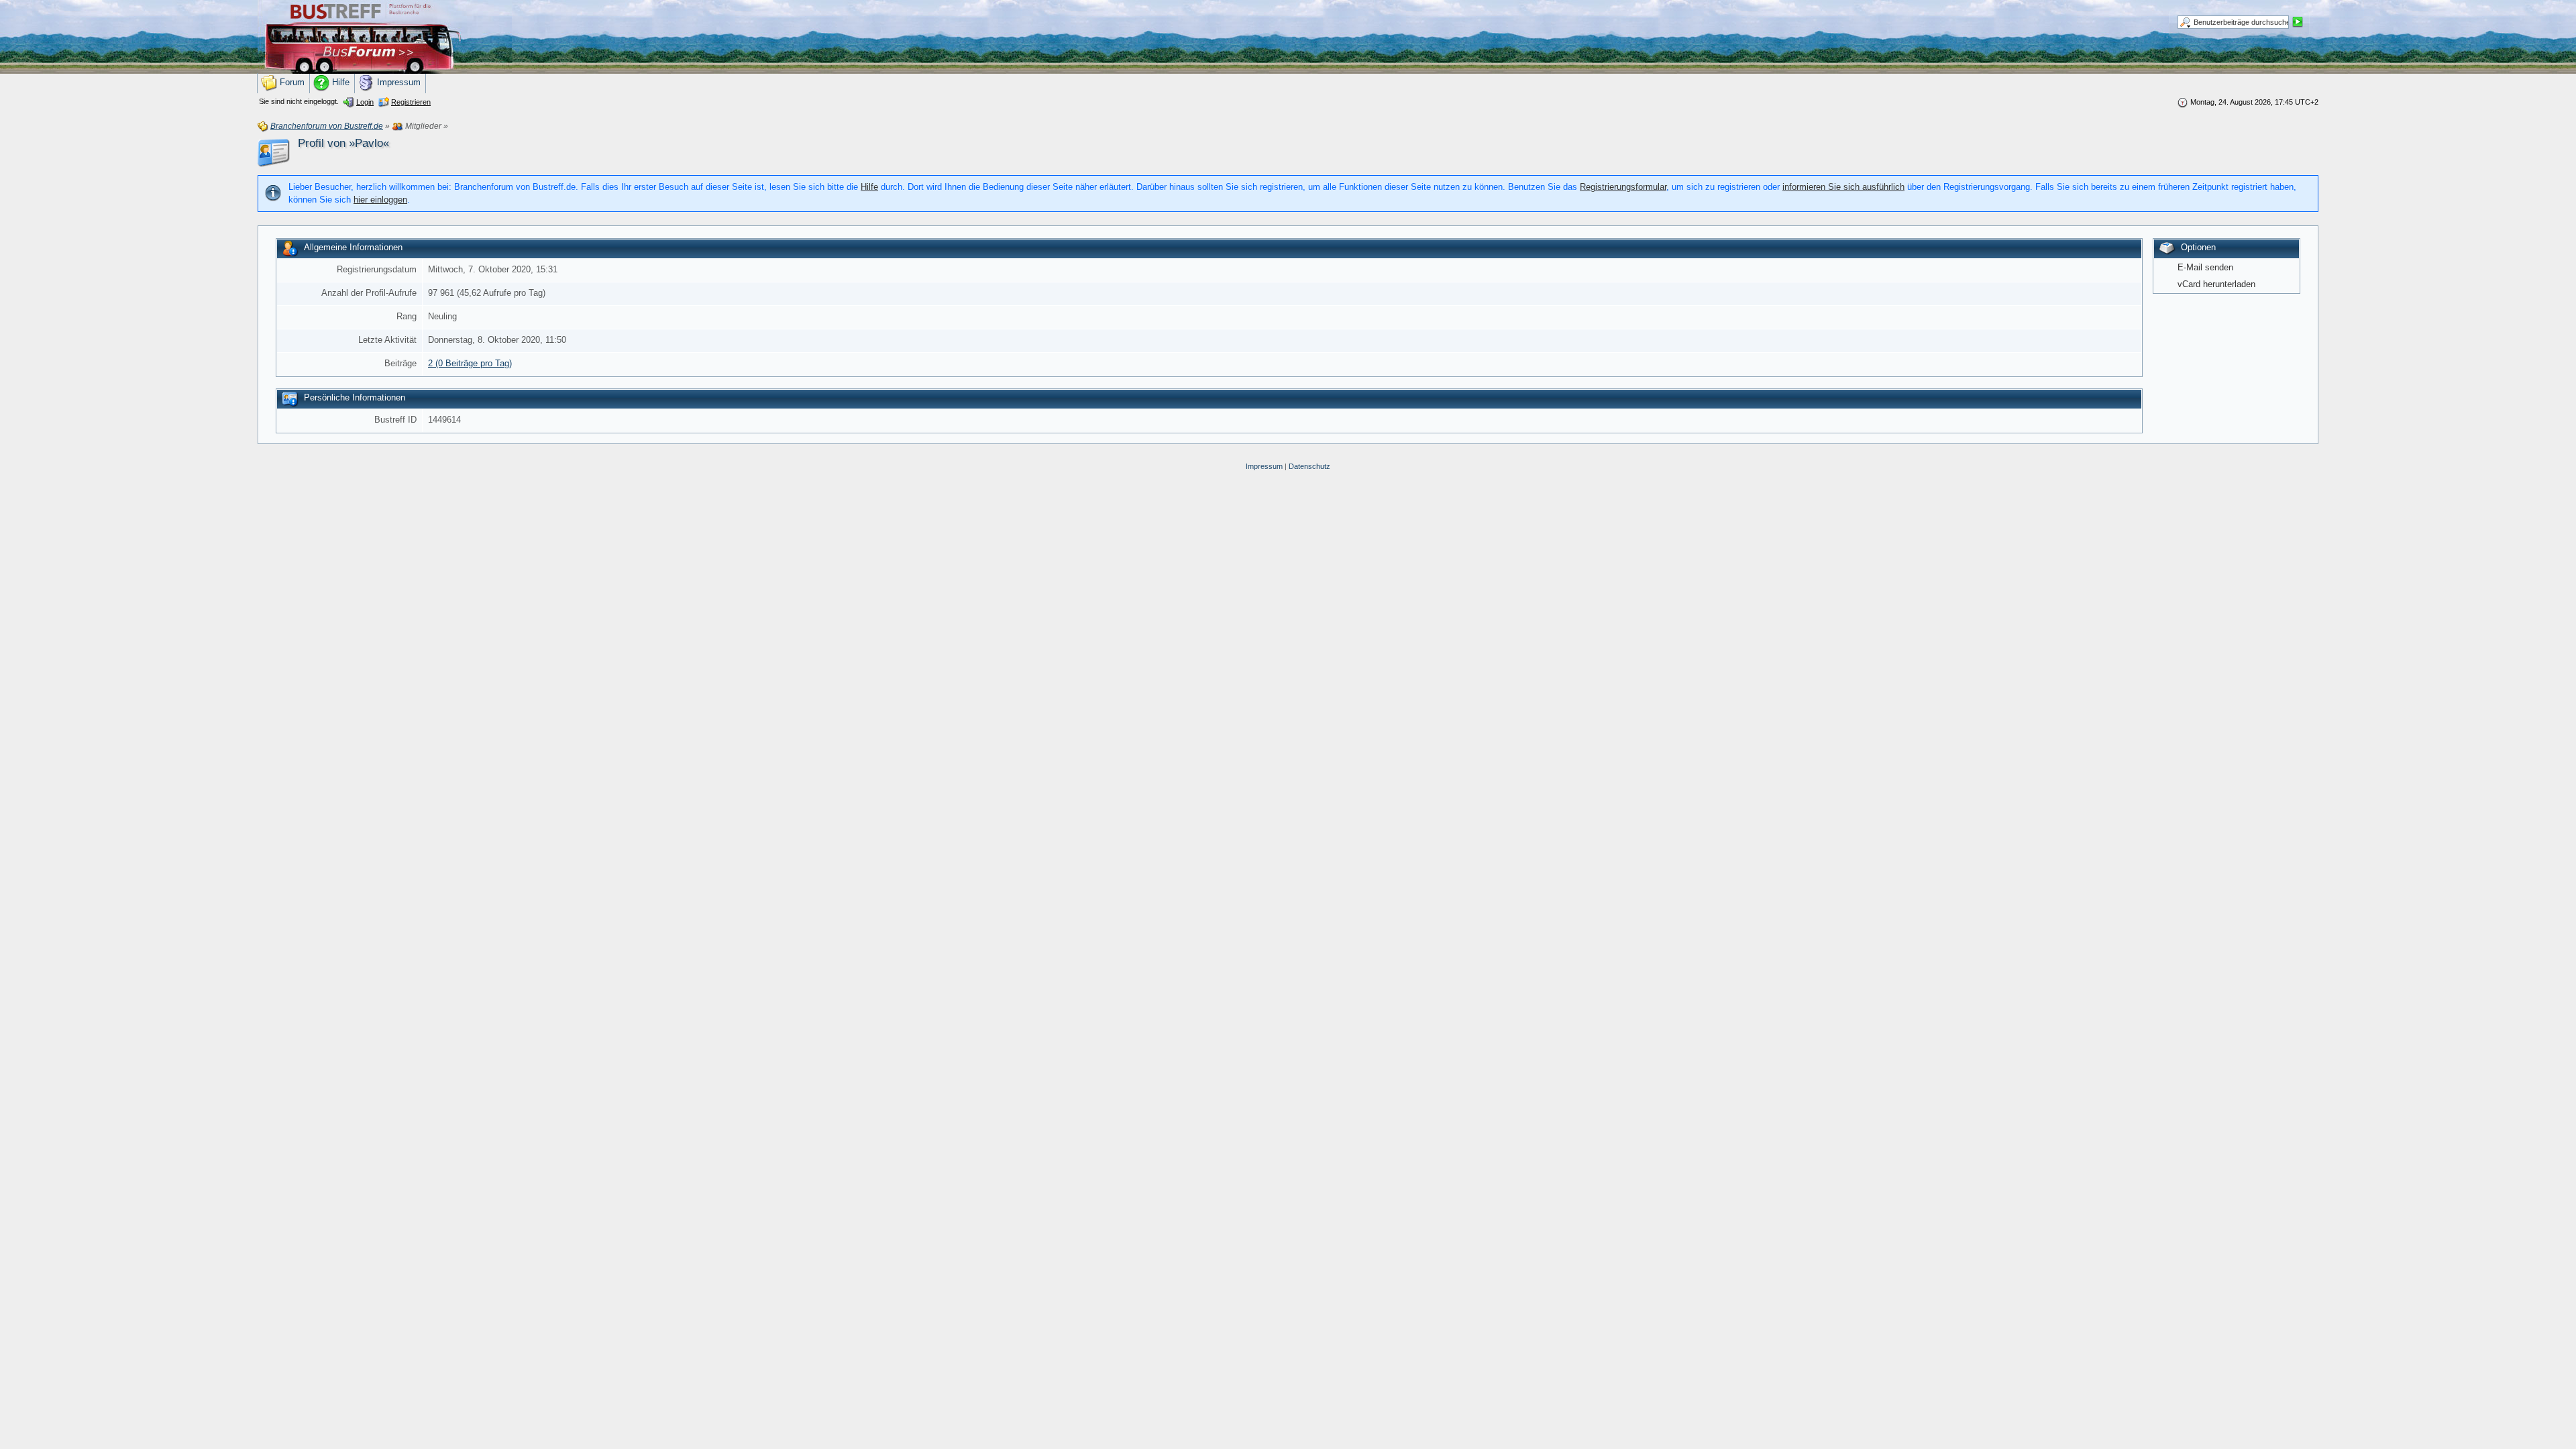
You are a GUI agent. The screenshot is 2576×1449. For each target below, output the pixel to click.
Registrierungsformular (1623, 187)
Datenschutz (1309, 466)
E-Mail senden (2205, 267)
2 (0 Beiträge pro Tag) (470, 363)
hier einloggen (380, 200)
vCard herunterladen (2216, 284)
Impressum (1264, 466)
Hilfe (869, 187)
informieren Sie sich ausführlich (1843, 187)
